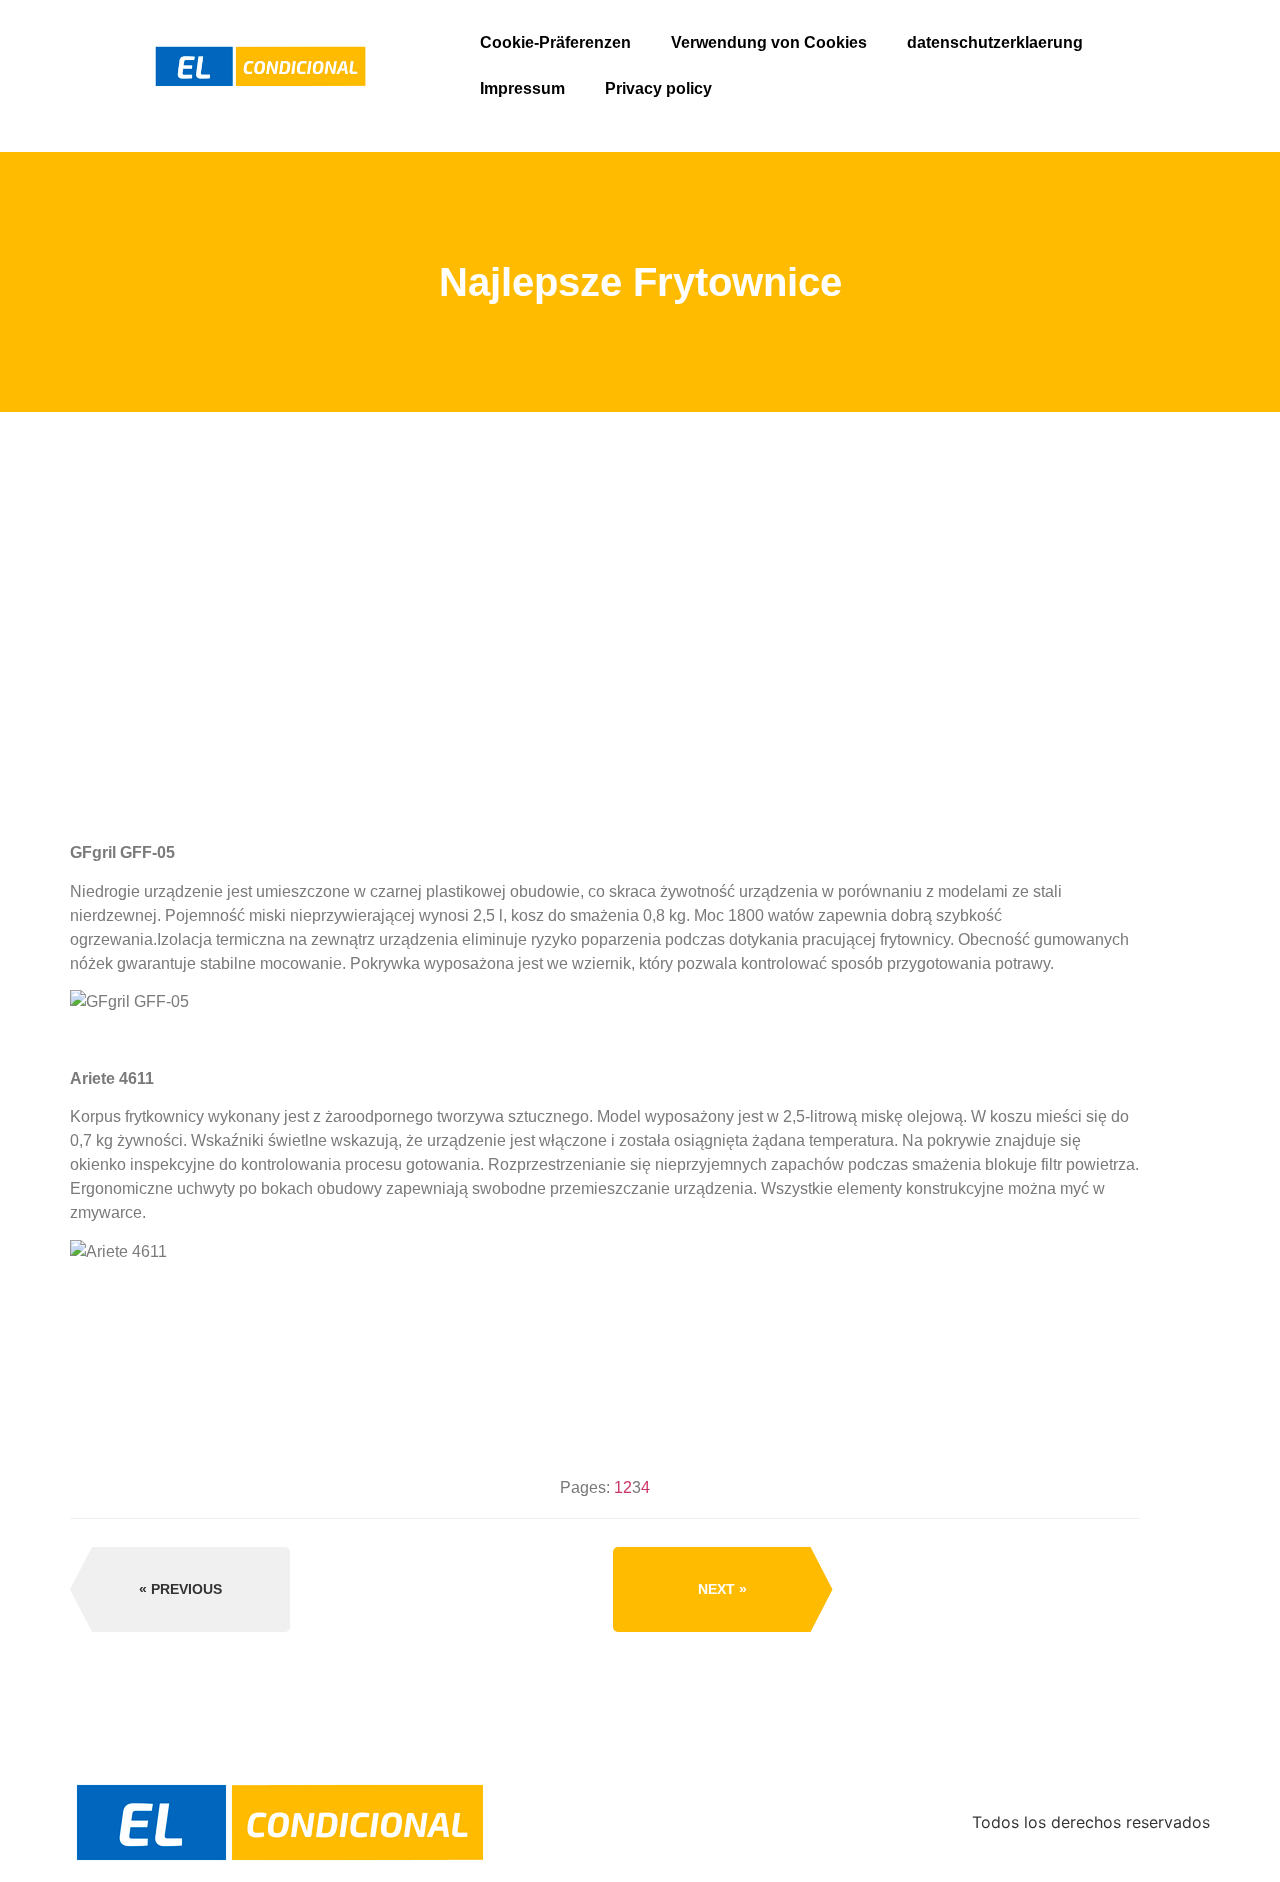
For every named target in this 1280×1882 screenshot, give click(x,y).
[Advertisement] (605, 709)
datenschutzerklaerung (995, 42)
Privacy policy (658, 88)
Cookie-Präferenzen (555, 42)
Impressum (522, 88)
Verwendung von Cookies (769, 42)
